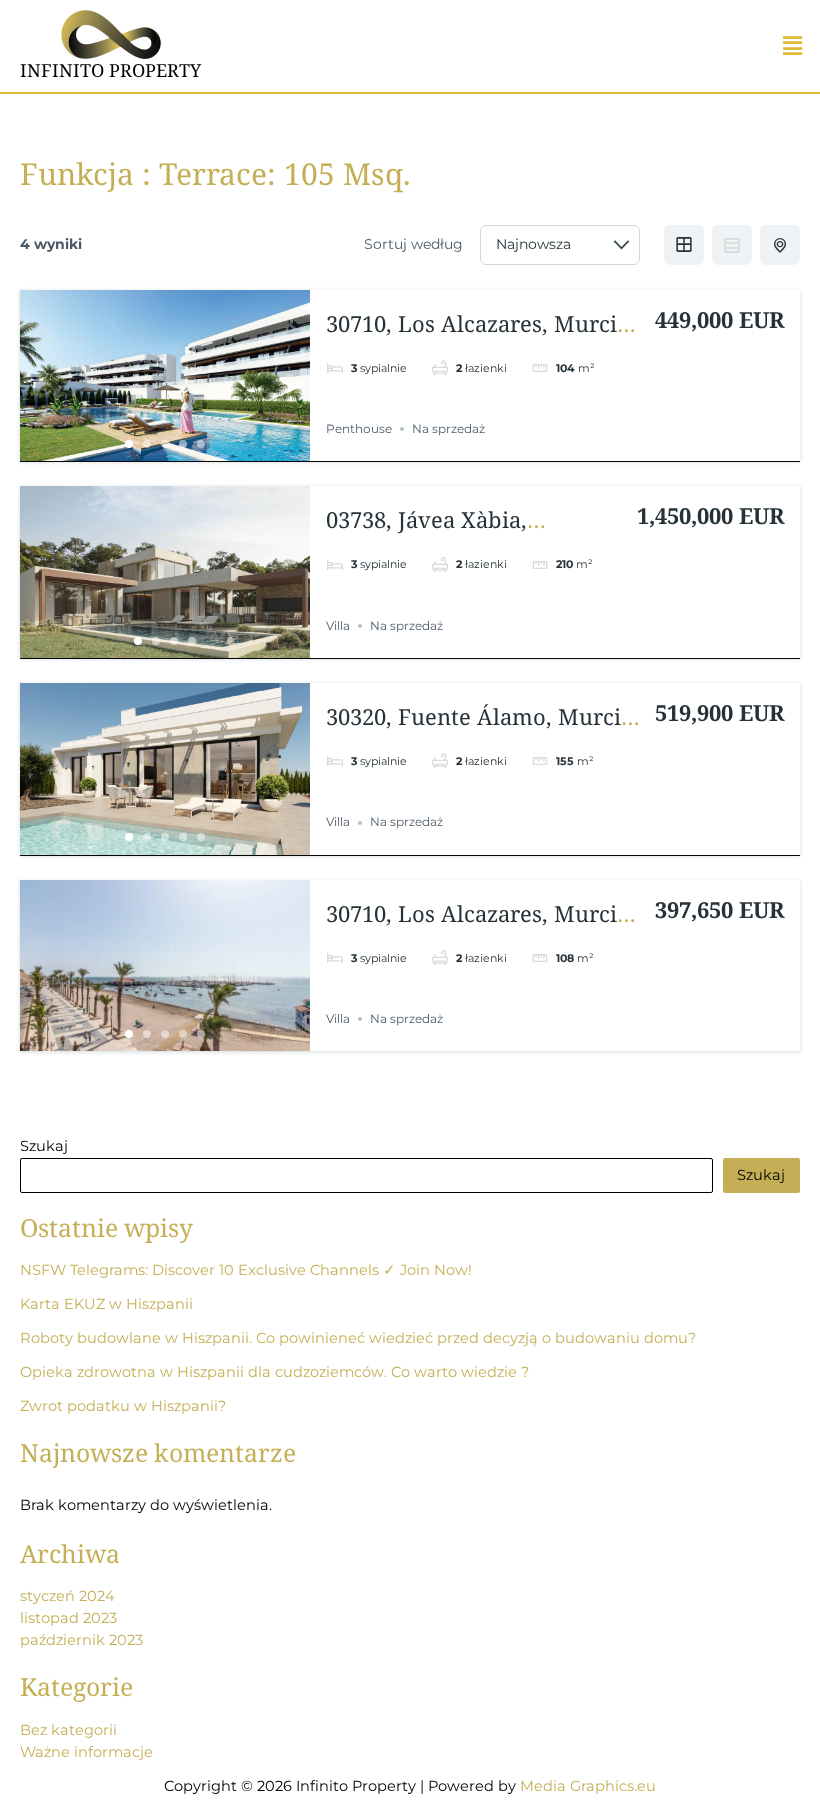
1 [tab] (129, 444)
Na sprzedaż (448, 428)
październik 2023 (81, 1640)
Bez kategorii (68, 1730)
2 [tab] (147, 444)
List (732, 245)
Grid (684, 245)
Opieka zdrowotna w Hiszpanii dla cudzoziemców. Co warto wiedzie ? (274, 1372)
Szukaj (44, 1146)
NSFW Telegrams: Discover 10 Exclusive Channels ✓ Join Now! (246, 1270)
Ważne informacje (86, 1752)
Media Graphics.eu (588, 1786)
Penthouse (359, 428)
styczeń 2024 (67, 1596)
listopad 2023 (68, 1618)
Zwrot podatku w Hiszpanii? (123, 1406)
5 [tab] (201, 444)
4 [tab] (183, 444)
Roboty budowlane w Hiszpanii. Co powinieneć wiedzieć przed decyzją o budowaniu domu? (358, 1338)
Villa (338, 625)
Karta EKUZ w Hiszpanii (106, 1304)
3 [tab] (165, 444)
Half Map (780, 245)
